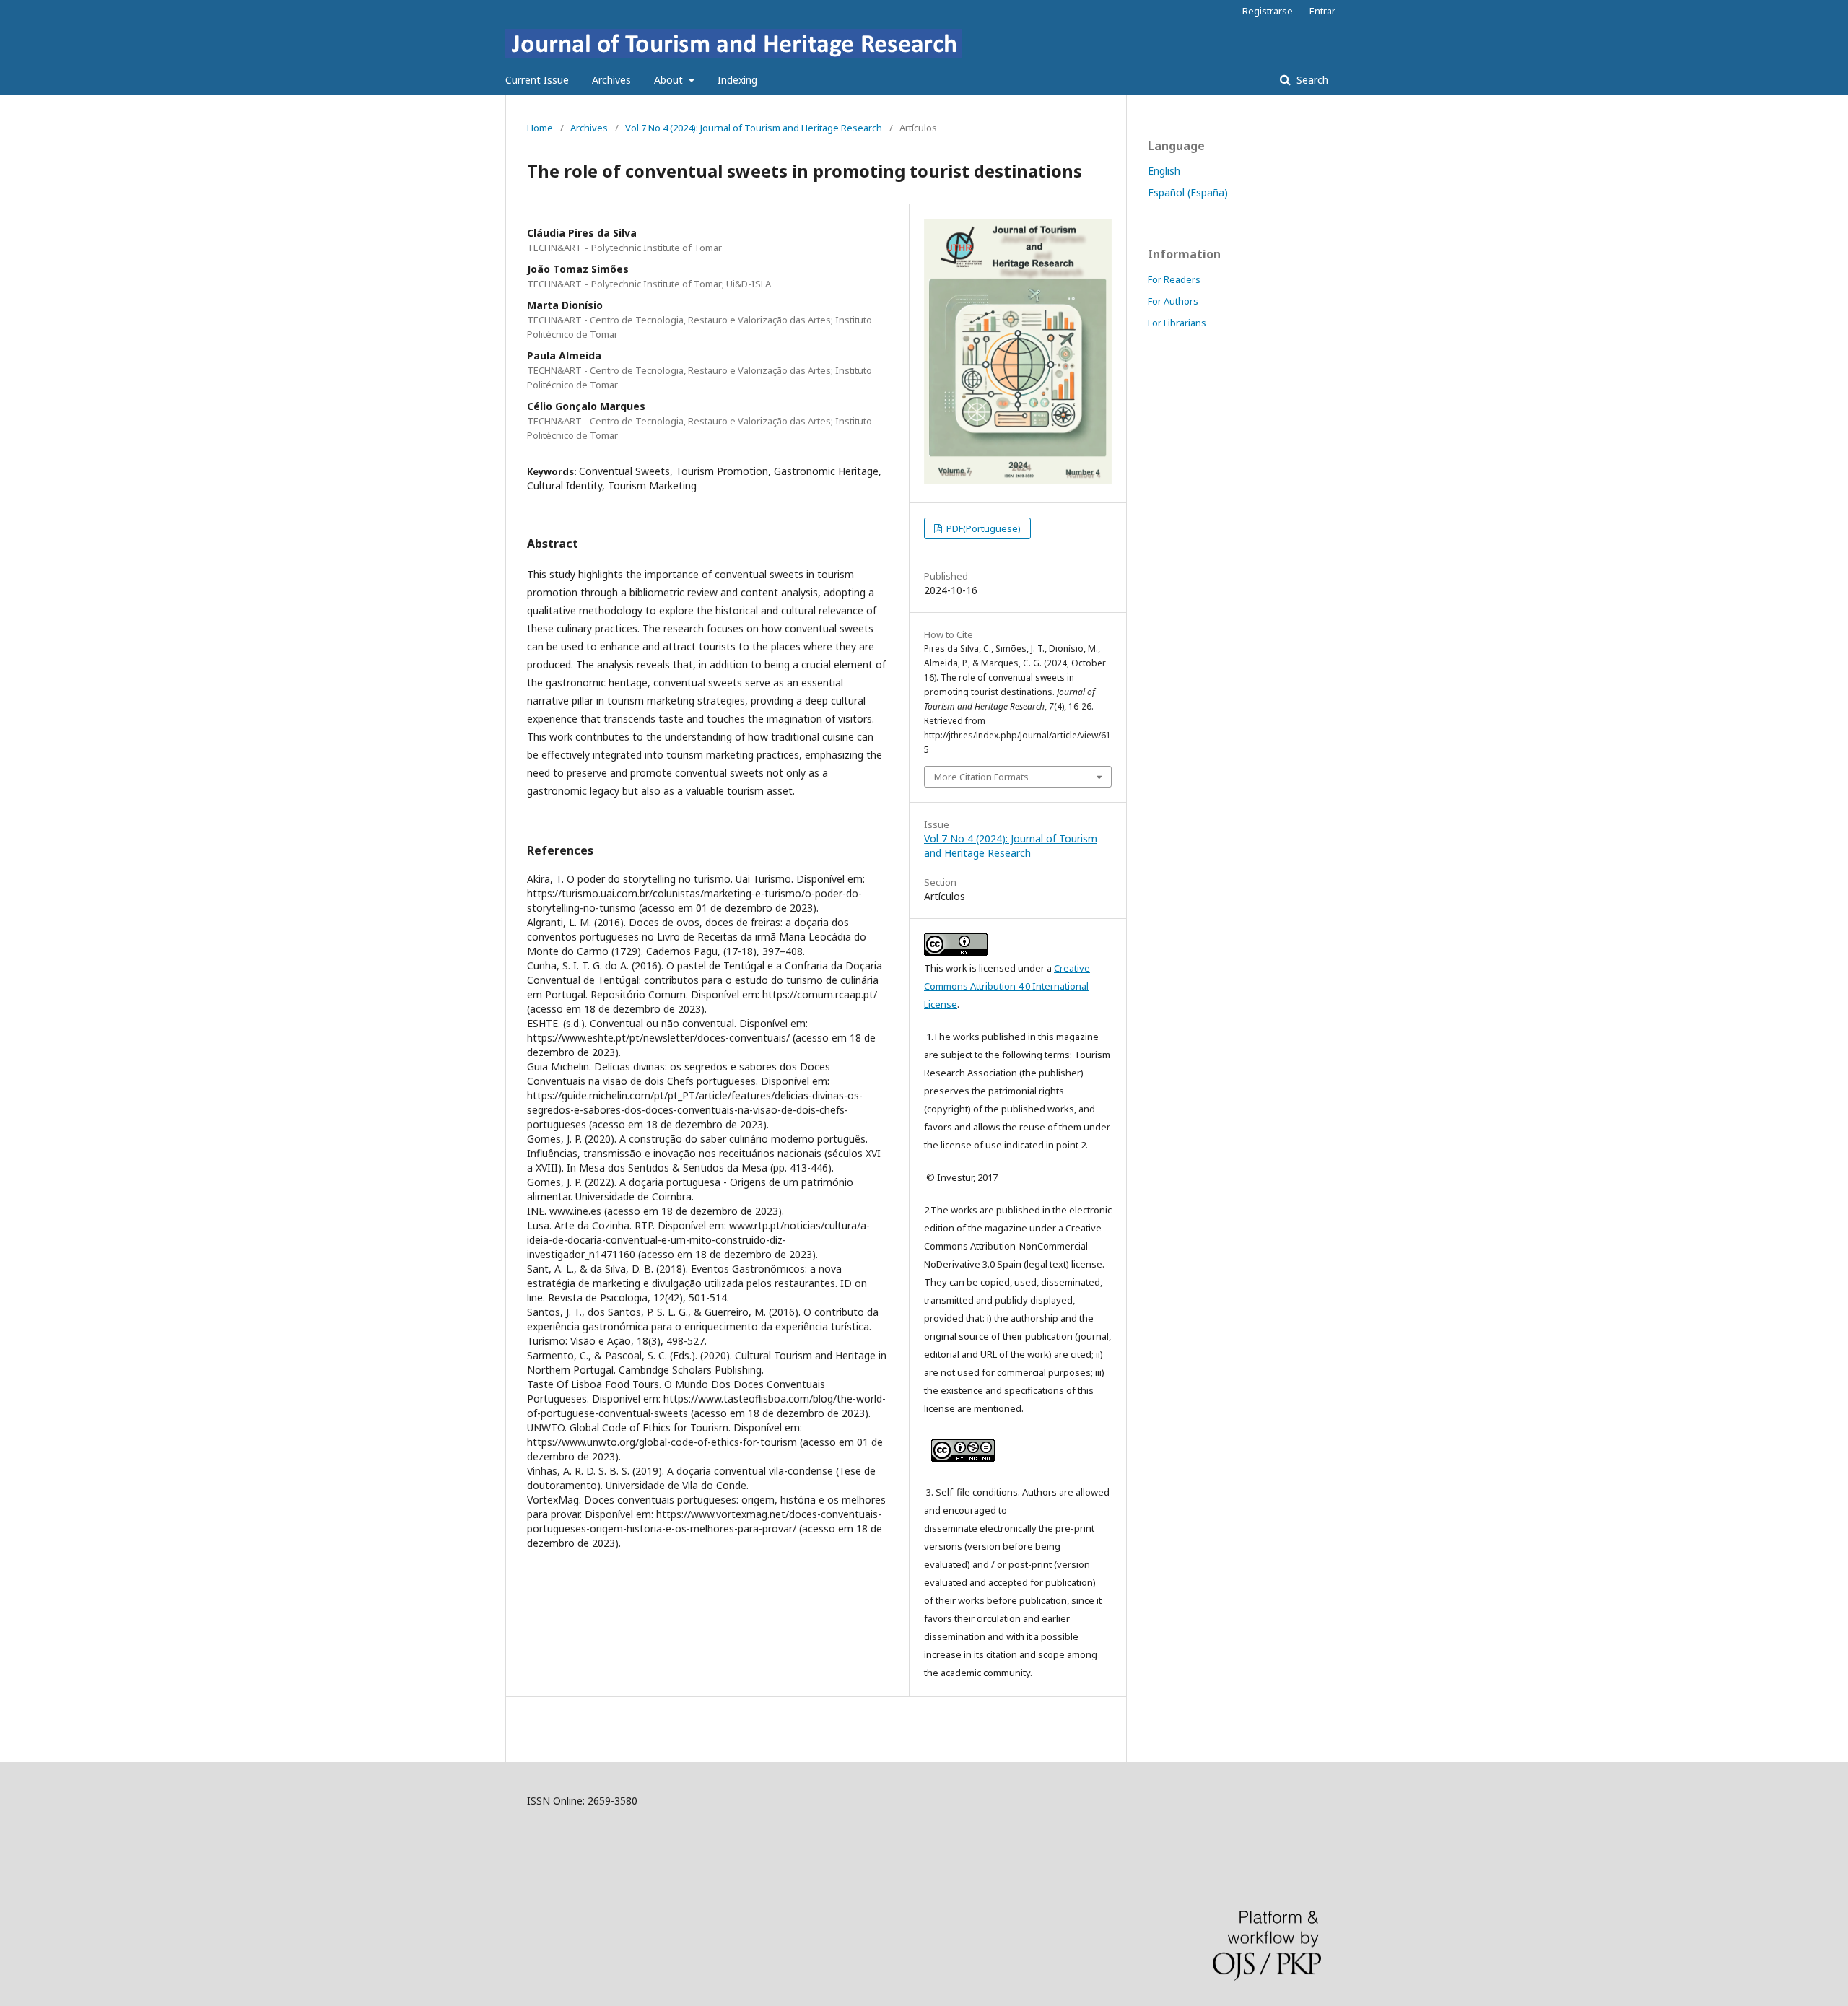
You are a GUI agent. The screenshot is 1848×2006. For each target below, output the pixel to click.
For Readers (1174, 279)
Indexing (737, 80)
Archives (611, 80)
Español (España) (1188, 192)
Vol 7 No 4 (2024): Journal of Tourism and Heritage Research (754, 128)
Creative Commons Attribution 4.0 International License (1007, 986)
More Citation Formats (981, 777)
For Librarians (1177, 323)
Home (540, 128)
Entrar (1322, 11)
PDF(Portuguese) (982, 528)
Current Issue (537, 80)
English (1164, 171)
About (670, 80)
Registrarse (1268, 11)
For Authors (1173, 301)
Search (1311, 80)
